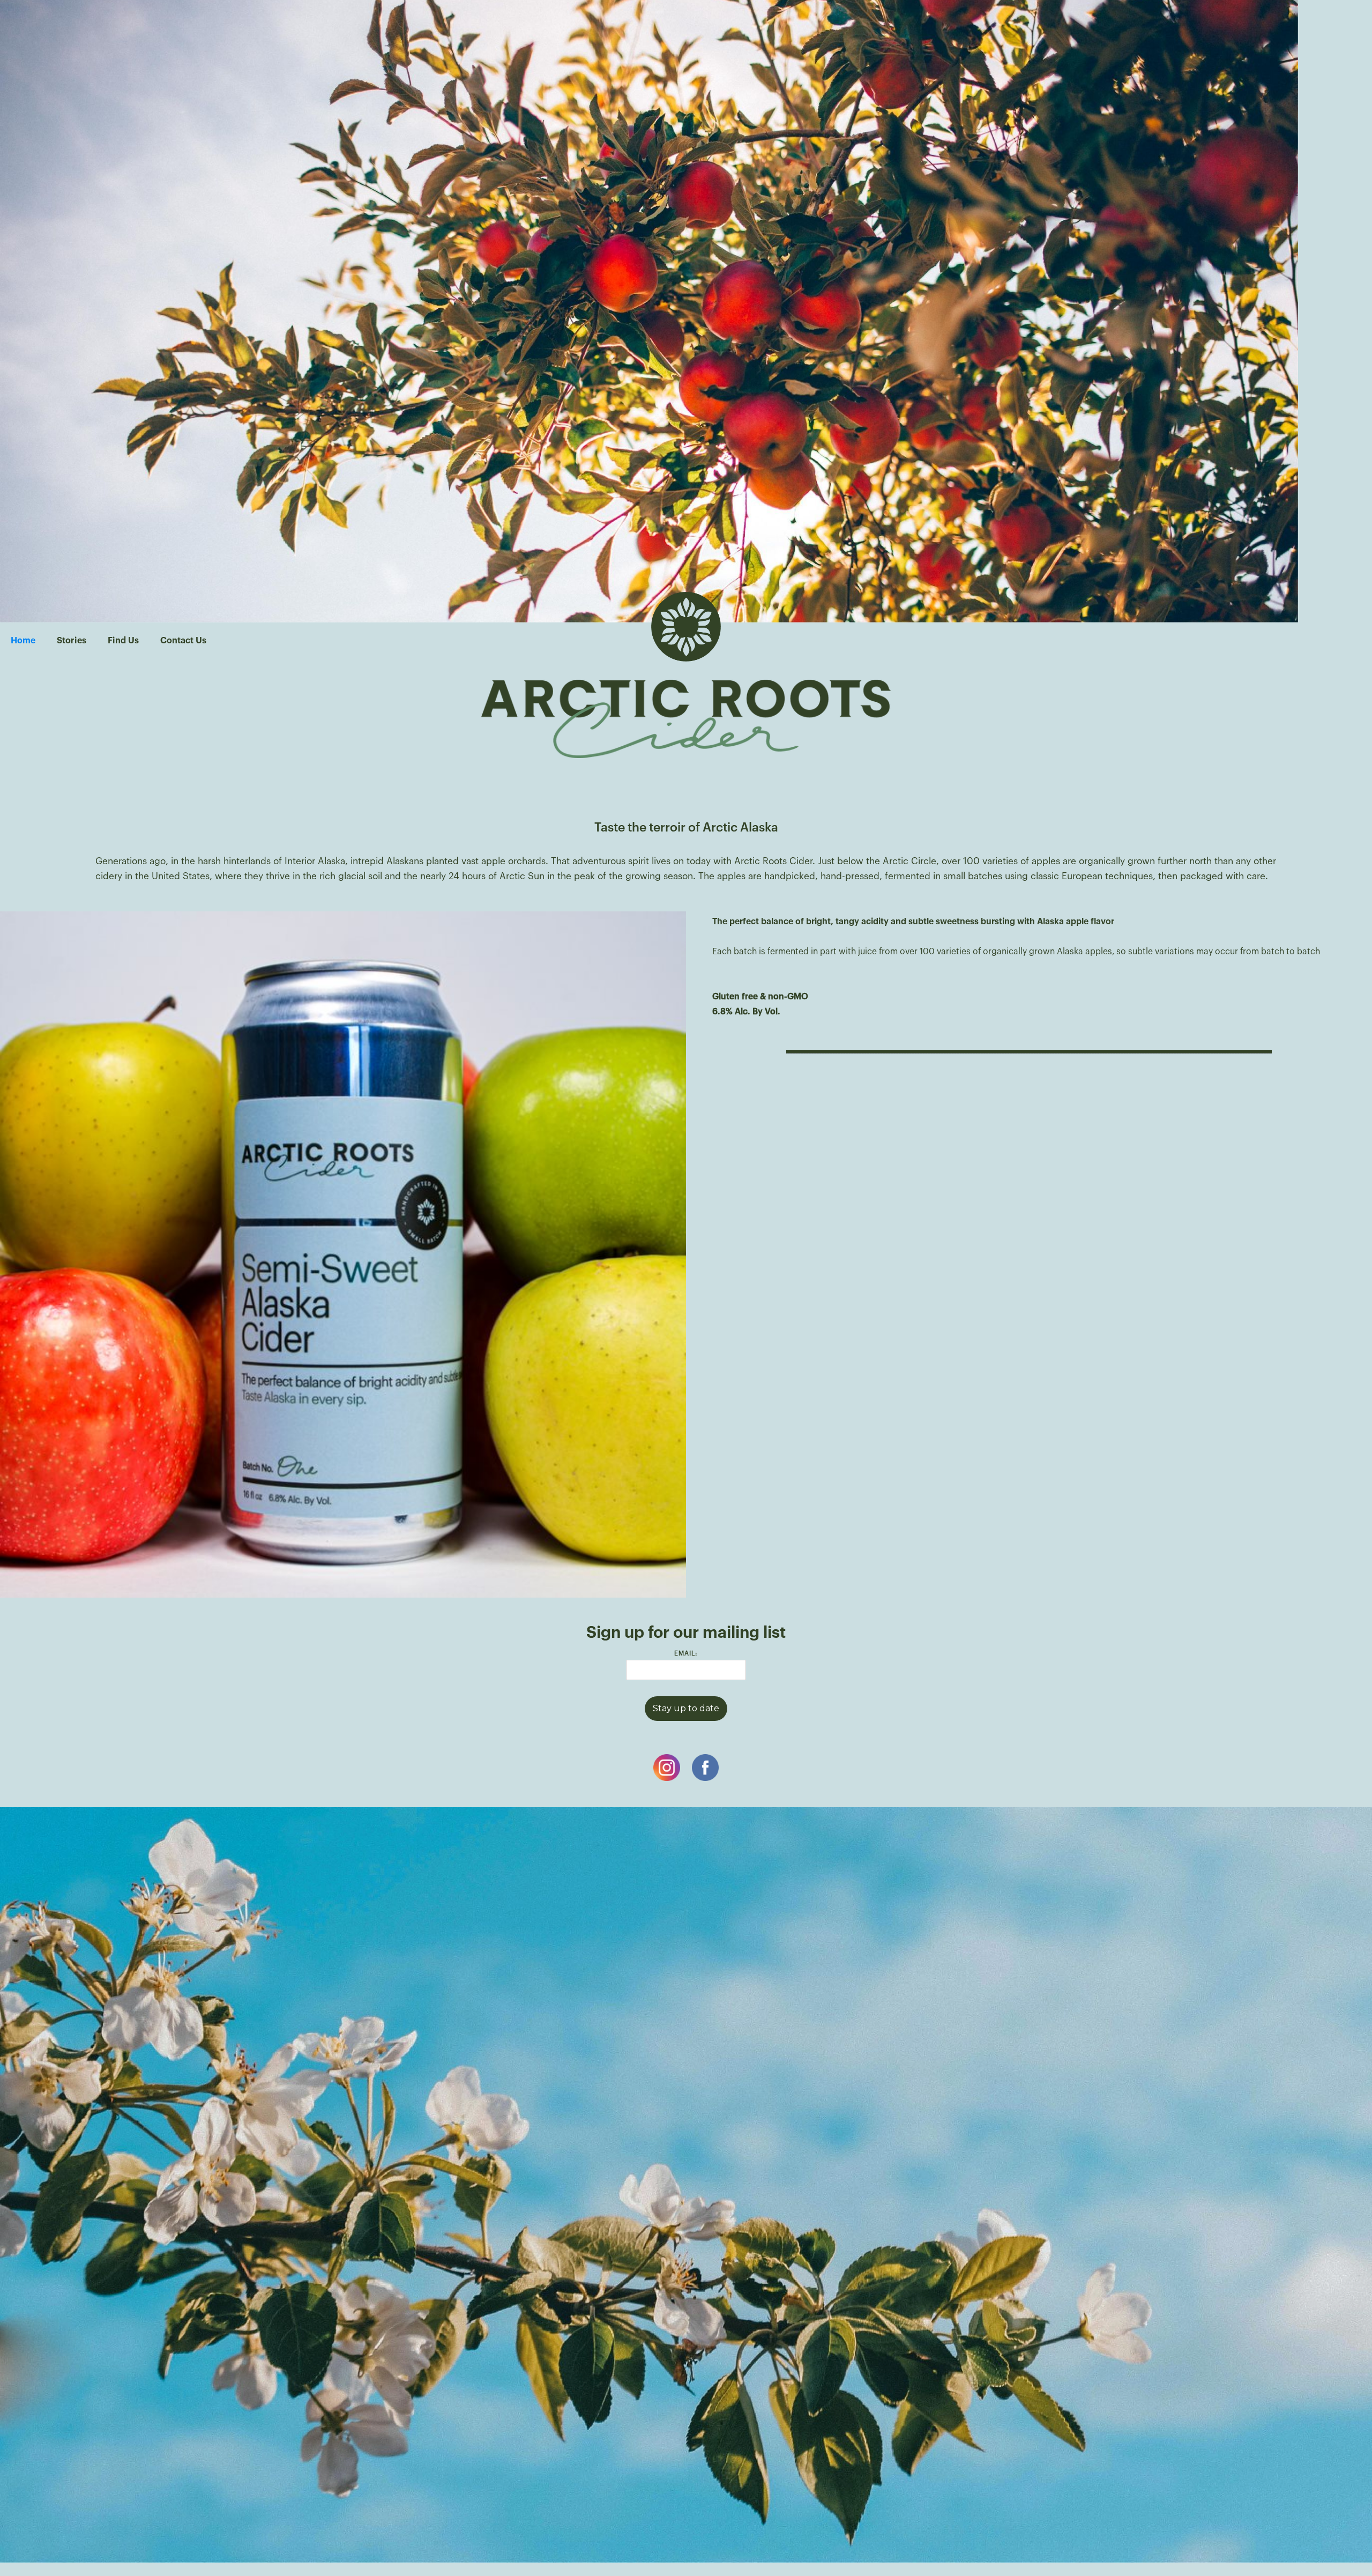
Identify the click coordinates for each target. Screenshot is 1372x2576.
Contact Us (183, 641)
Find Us (123, 641)
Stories (72, 641)
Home (23, 641)
